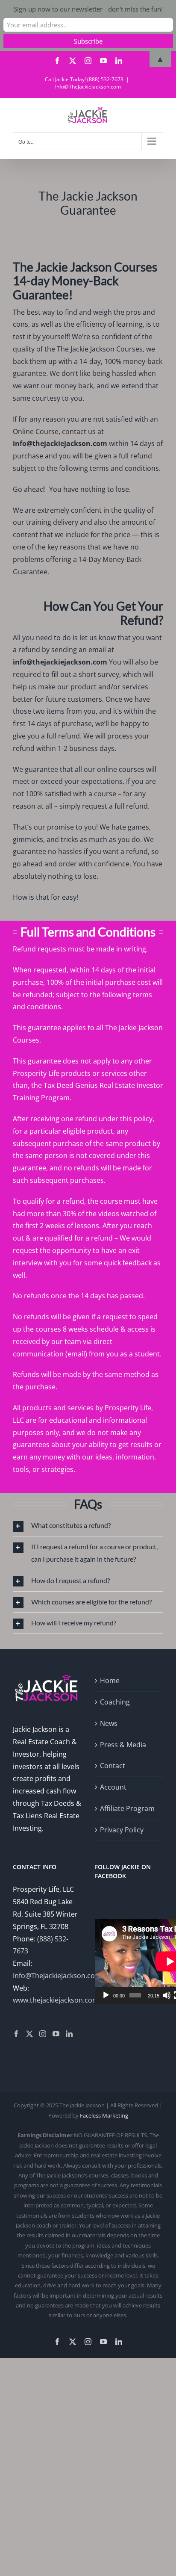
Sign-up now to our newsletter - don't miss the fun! (88, 9)
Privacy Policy (122, 1830)
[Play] (106, 1995)
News (109, 1723)
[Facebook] (16, 2034)
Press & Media (123, 1745)
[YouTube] (56, 2034)
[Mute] (167, 1995)
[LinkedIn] (69, 2034)
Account (113, 1787)
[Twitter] (29, 2034)
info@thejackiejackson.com (60, 443)
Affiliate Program (127, 1808)
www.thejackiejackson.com (56, 2000)
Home (110, 1681)
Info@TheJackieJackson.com (88, 87)
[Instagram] (43, 2034)
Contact (113, 1766)
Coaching (115, 1702)
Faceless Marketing (104, 2115)
